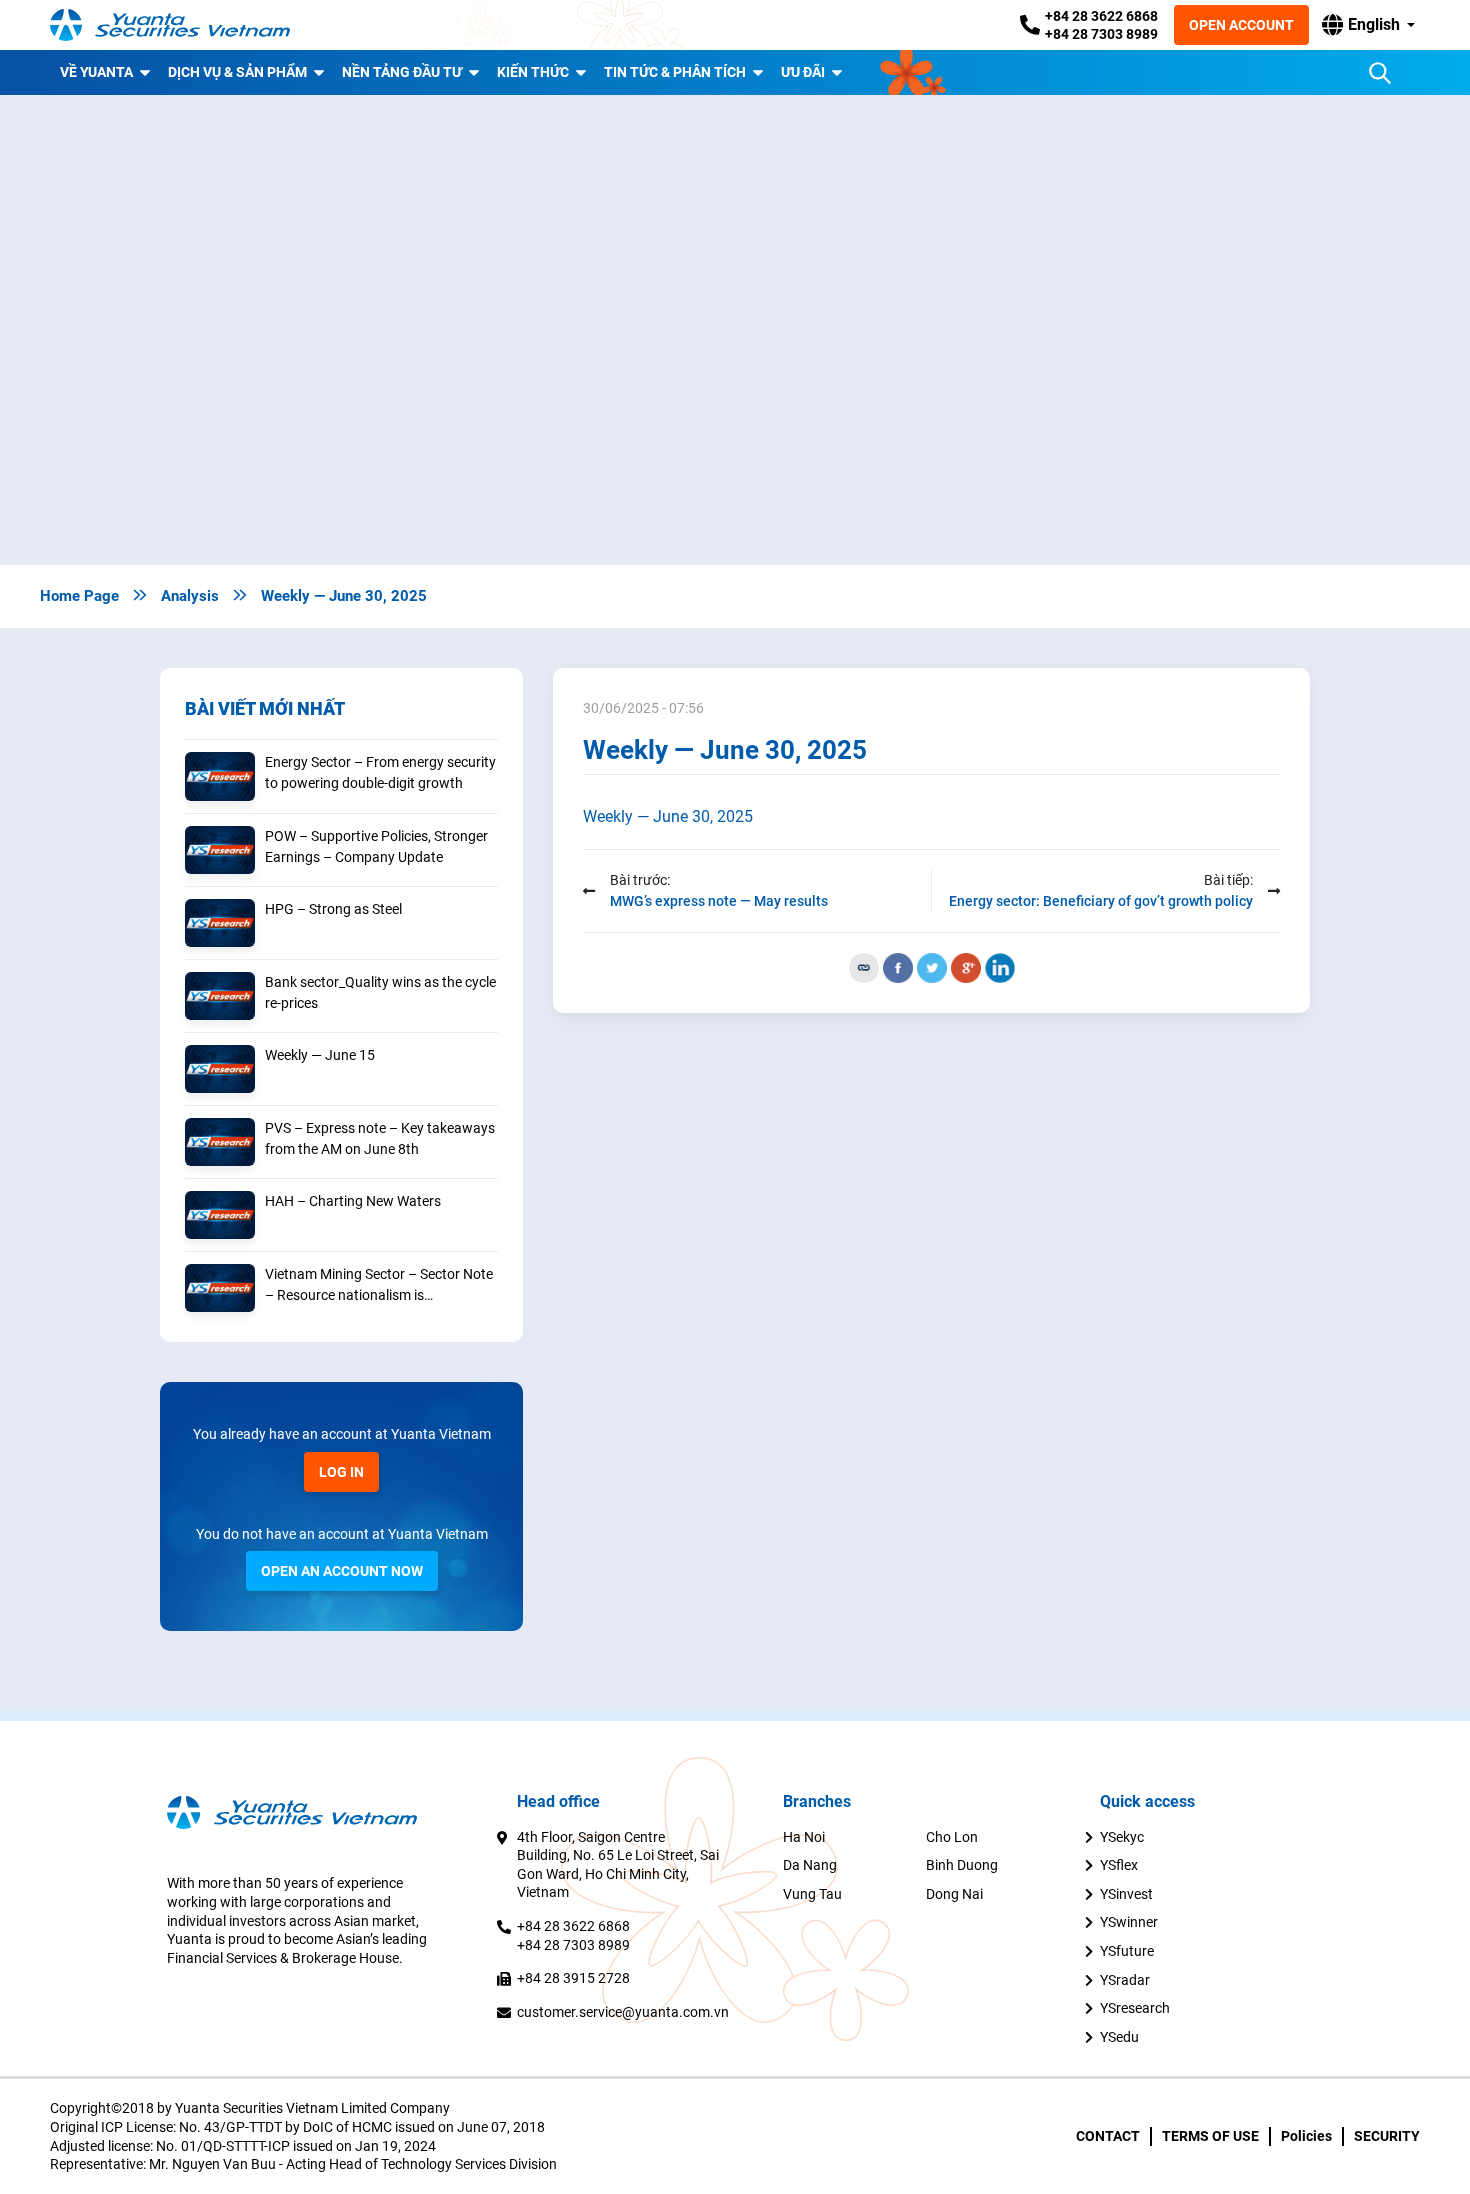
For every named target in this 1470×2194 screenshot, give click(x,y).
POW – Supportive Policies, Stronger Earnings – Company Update (376, 846)
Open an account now (342, 1571)
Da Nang (810, 1865)
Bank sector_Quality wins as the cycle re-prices (380, 992)
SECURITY (1387, 2136)
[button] (1368, 25)
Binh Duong (962, 1865)
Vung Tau (812, 1894)
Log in (341, 1472)
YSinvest (1126, 1894)
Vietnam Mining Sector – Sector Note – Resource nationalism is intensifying (379, 1286)
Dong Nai (954, 1894)
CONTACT (1108, 2136)
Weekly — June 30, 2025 (668, 816)
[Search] (1380, 73)
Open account (1241, 25)
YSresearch (1135, 2008)
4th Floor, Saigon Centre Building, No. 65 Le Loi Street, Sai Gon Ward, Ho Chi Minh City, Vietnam (618, 1865)
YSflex (1119, 1865)
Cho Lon (952, 1837)
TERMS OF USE (1210, 2136)
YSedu (1119, 2037)
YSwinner (1129, 1922)
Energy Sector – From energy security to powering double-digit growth (380, 772)
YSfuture (1127, 1951)
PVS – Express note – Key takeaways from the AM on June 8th (380, 1138)
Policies (1306, 2136)
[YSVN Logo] (170, 25)
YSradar (1125, 1980)
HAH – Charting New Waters (353, 1201)
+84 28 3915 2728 (573, 1978)
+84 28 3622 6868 (1101, 16)
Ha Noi (804, 1837)
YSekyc (1122, 1837)
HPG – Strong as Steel (333, 909)
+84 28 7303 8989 (1101, 34)
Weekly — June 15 (320, 1055)
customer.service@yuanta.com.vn (623, 2012)
